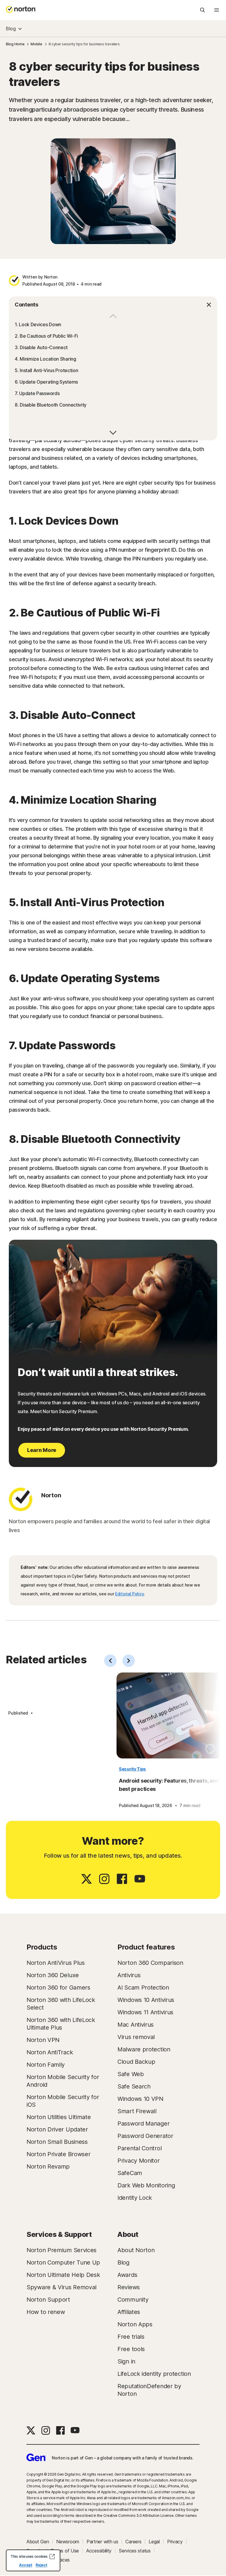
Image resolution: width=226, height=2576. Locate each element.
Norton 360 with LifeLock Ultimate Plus (61, 2024)
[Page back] (110, 1661)
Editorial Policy (129, 1594)
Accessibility (99, 2551)
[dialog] (33, 2560)
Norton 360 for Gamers (58, 1987)
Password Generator (145, 2136)
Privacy (175, 2542)
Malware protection (144, 2049)
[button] (113, 305)
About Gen (38, 2542)
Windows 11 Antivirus (145, 2012)
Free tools (131, 2349)
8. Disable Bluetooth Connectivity (51, 405)
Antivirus (129, 1975)
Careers (133, 2542)
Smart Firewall (137, 2111)
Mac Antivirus (136, 2025)
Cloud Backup (136, 2062)
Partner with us (102, 2542)
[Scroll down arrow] (113, 317)
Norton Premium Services (62, 2250)
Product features (146, 1947)
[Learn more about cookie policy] (52, 2557)
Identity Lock (135, 2198)
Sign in (126, 2361)
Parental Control (139, 2148)
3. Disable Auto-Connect (41, 347)
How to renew (46, 2312)
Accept (26, 2565)
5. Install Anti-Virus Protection (46, 370)
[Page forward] (129, 1661)
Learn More (42, 1450)
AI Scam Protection (143, 1987)
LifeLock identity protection (154, 2374)
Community (133, 2300)
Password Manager (143, 2124)
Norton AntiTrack (50, 2052)
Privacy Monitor (139, 2161)
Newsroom (68, 2542)
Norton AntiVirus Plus (56, 1963)
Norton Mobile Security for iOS (63, 2101)
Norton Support (48, 2300)
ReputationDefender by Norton (149, 2390)
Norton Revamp (48, 2166)
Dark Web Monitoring (146, 2185)
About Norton (136, 2250)
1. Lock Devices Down (38, 324)
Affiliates (129, 2312)
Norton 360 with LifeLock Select (61, 2004)
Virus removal (136, 2037)
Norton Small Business (57, 2142)
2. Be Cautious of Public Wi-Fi (46, 336)
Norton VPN (43, 2040)
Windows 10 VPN (140, 2099)
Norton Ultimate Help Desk (63, 2275)
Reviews (129, 2287)
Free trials (131, 2337)
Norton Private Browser (58, 2154)
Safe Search (134, 2086)
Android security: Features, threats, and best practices (169, 1785)
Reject (41, 2565)
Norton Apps (135, 2324)
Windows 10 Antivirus (146, 2000)
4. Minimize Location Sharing (45, 359)
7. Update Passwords (37, 393)
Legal (154, 2542)
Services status (135, 2551)
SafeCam (130, 2173)
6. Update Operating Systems (46, 382)
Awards (127, 2275)
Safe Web (131, 2074)
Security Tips (132, 1769)
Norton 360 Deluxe (53, 1975)
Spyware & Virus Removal (62, 2287)
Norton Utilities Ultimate (59, 2117)
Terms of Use (65, 2551)
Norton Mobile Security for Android (63, 2081)
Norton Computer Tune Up (63, 2262)
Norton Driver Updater (57, 2129)
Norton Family (46, 2065)
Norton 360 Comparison (150, 1963)
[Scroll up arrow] (113, 432)
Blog (11, 29)
